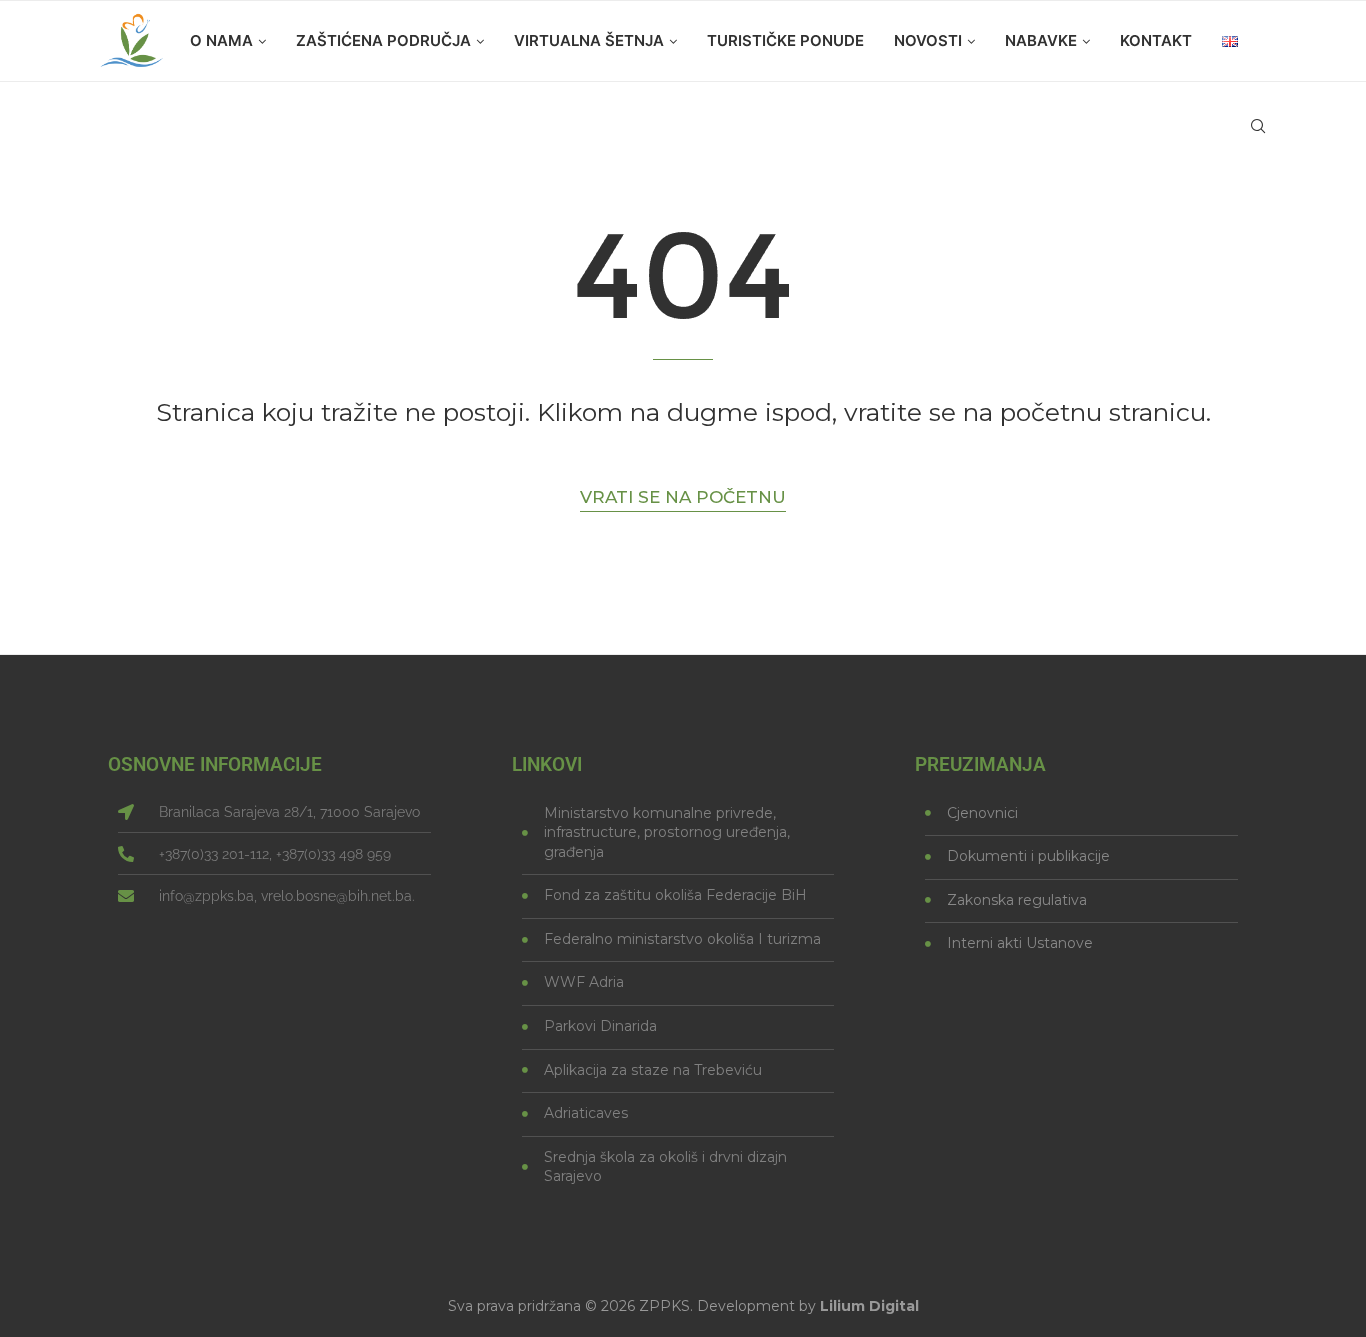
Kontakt (1156, 40)
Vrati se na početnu (683, 497)
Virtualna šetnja (589, 40)
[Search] (1258, 126)
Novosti (928, 40)
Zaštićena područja (383, 40)
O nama (221, 40)
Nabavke (1041, 40)
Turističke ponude (785, 40)
